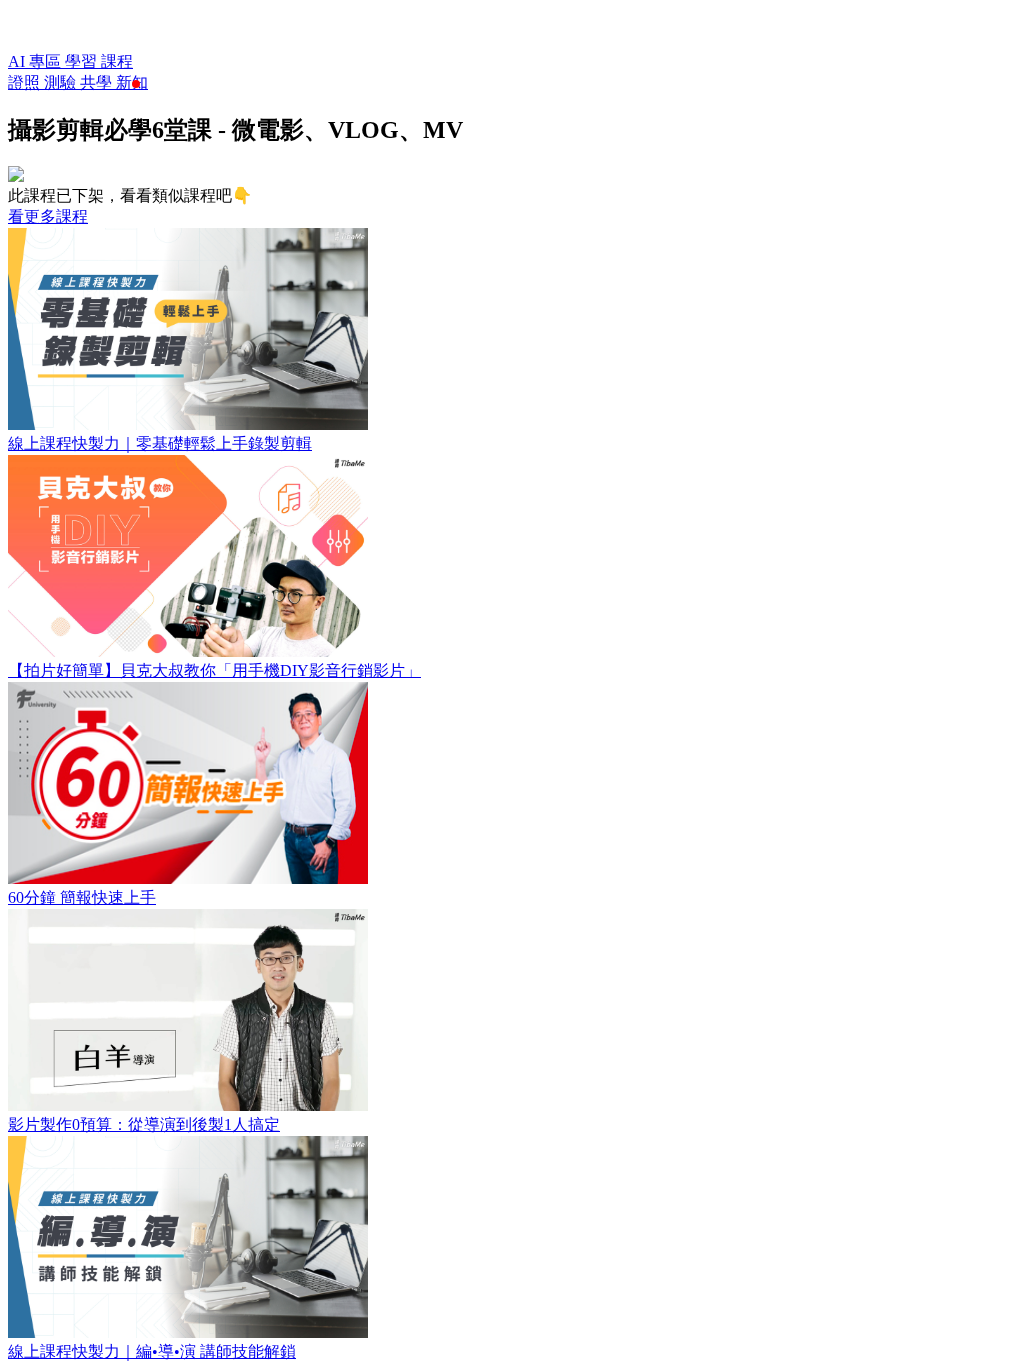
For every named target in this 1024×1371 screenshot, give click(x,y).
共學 (98, 82)
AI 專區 (36, 61)
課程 (117, 61)
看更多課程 (48, 216)
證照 (26, 82)
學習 (83, 61)
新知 (132, 82)
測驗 (62, 82)
